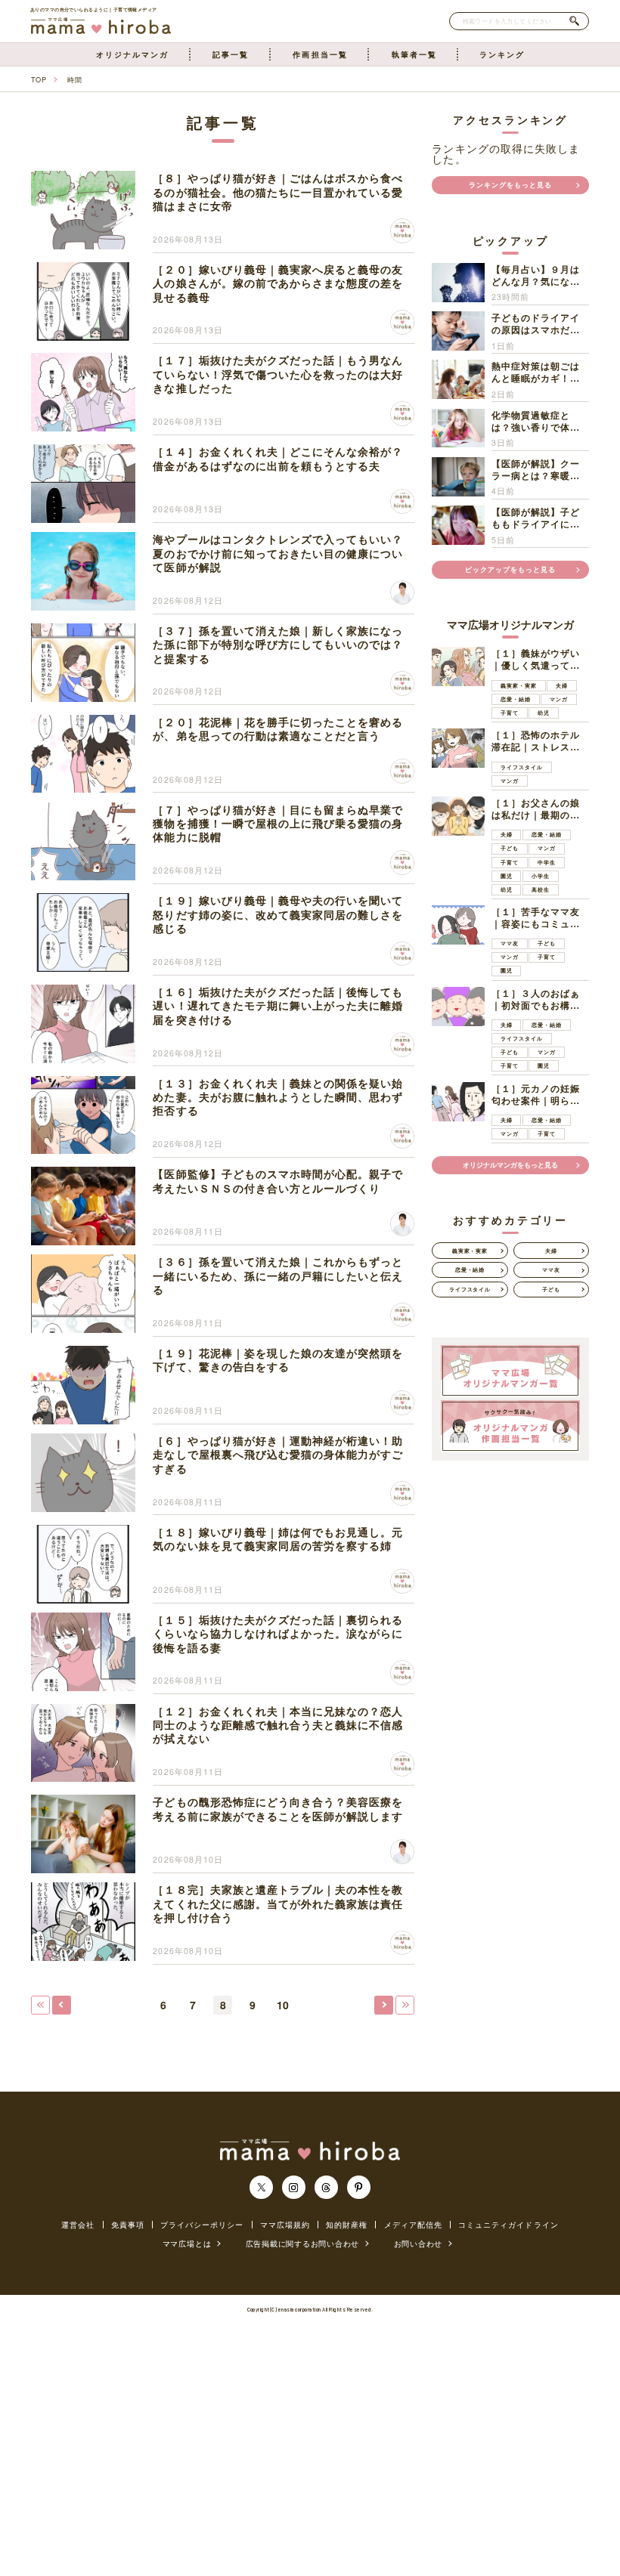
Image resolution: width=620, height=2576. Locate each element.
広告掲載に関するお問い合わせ (303, 2243)
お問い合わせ (418, 2243)
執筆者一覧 (414, 54)
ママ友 (510, 943)
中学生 (547, 862)
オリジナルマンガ (132, 54)
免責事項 (128, 2225)
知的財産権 (347, 2225)
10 (283, 2005)
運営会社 (78, 2225)
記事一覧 (231, 54)
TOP (39, 79)
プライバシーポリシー (202, 2225)
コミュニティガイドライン (508, 2225)
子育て (510, 713)
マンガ (559, 699)
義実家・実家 (519, 685)
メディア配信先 (413, 2225)
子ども (510, 848)
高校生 (541, 889)
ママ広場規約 (285, 2225)
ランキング (502, 54)
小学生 (541, 876)
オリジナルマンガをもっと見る (510, 1165)
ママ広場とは (187, 2243)
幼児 (544, 713)
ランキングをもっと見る (511, 185)
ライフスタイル (522, 767)
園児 (507, 876)
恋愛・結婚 (516, 699)
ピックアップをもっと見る (511, 569)
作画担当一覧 (320, 54)
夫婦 (562, 685)
